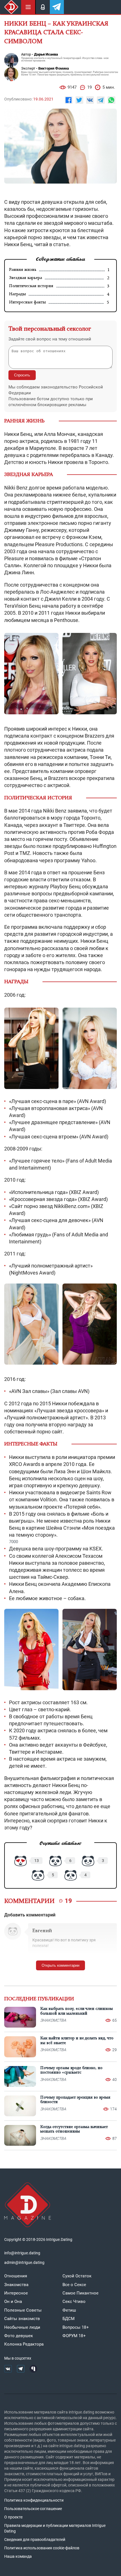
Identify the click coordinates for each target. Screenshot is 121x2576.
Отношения (16, 2276)
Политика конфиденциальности (34, 2500)
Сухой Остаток (77, 2276)
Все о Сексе (74, 2285)
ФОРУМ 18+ (74, 2336)
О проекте (13, 2517)
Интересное (16, 2293)
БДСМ (69, 2319)
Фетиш (69, 2310)
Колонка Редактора (24, 2344)
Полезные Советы (23, 2310)
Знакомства (16, 2285)
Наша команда (18, 2556)
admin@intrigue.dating (24, 2262)
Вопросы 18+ (76, 2327)
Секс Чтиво (74, 2302)
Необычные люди (22, 2327)
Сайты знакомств (22, 2319)
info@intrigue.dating (22, 2253)
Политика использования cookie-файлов (42, 2548)
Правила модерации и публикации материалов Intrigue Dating (55, 2528)
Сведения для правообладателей (35, 2540)
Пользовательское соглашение (33, 2509)
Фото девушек (19, 2336)
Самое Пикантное (80, 2293)
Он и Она (13, 2302)
